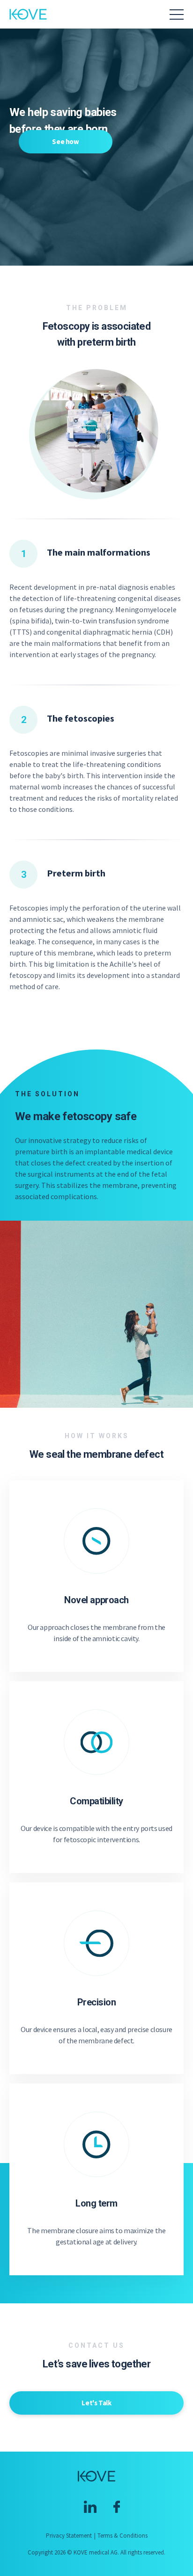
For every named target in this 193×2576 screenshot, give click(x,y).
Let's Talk (96, 2403)
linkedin (90, 2507)
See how (65, 141)
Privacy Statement (69, 2536)
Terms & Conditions (122, 2536)
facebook (117, 2507)
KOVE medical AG (28, 14)
